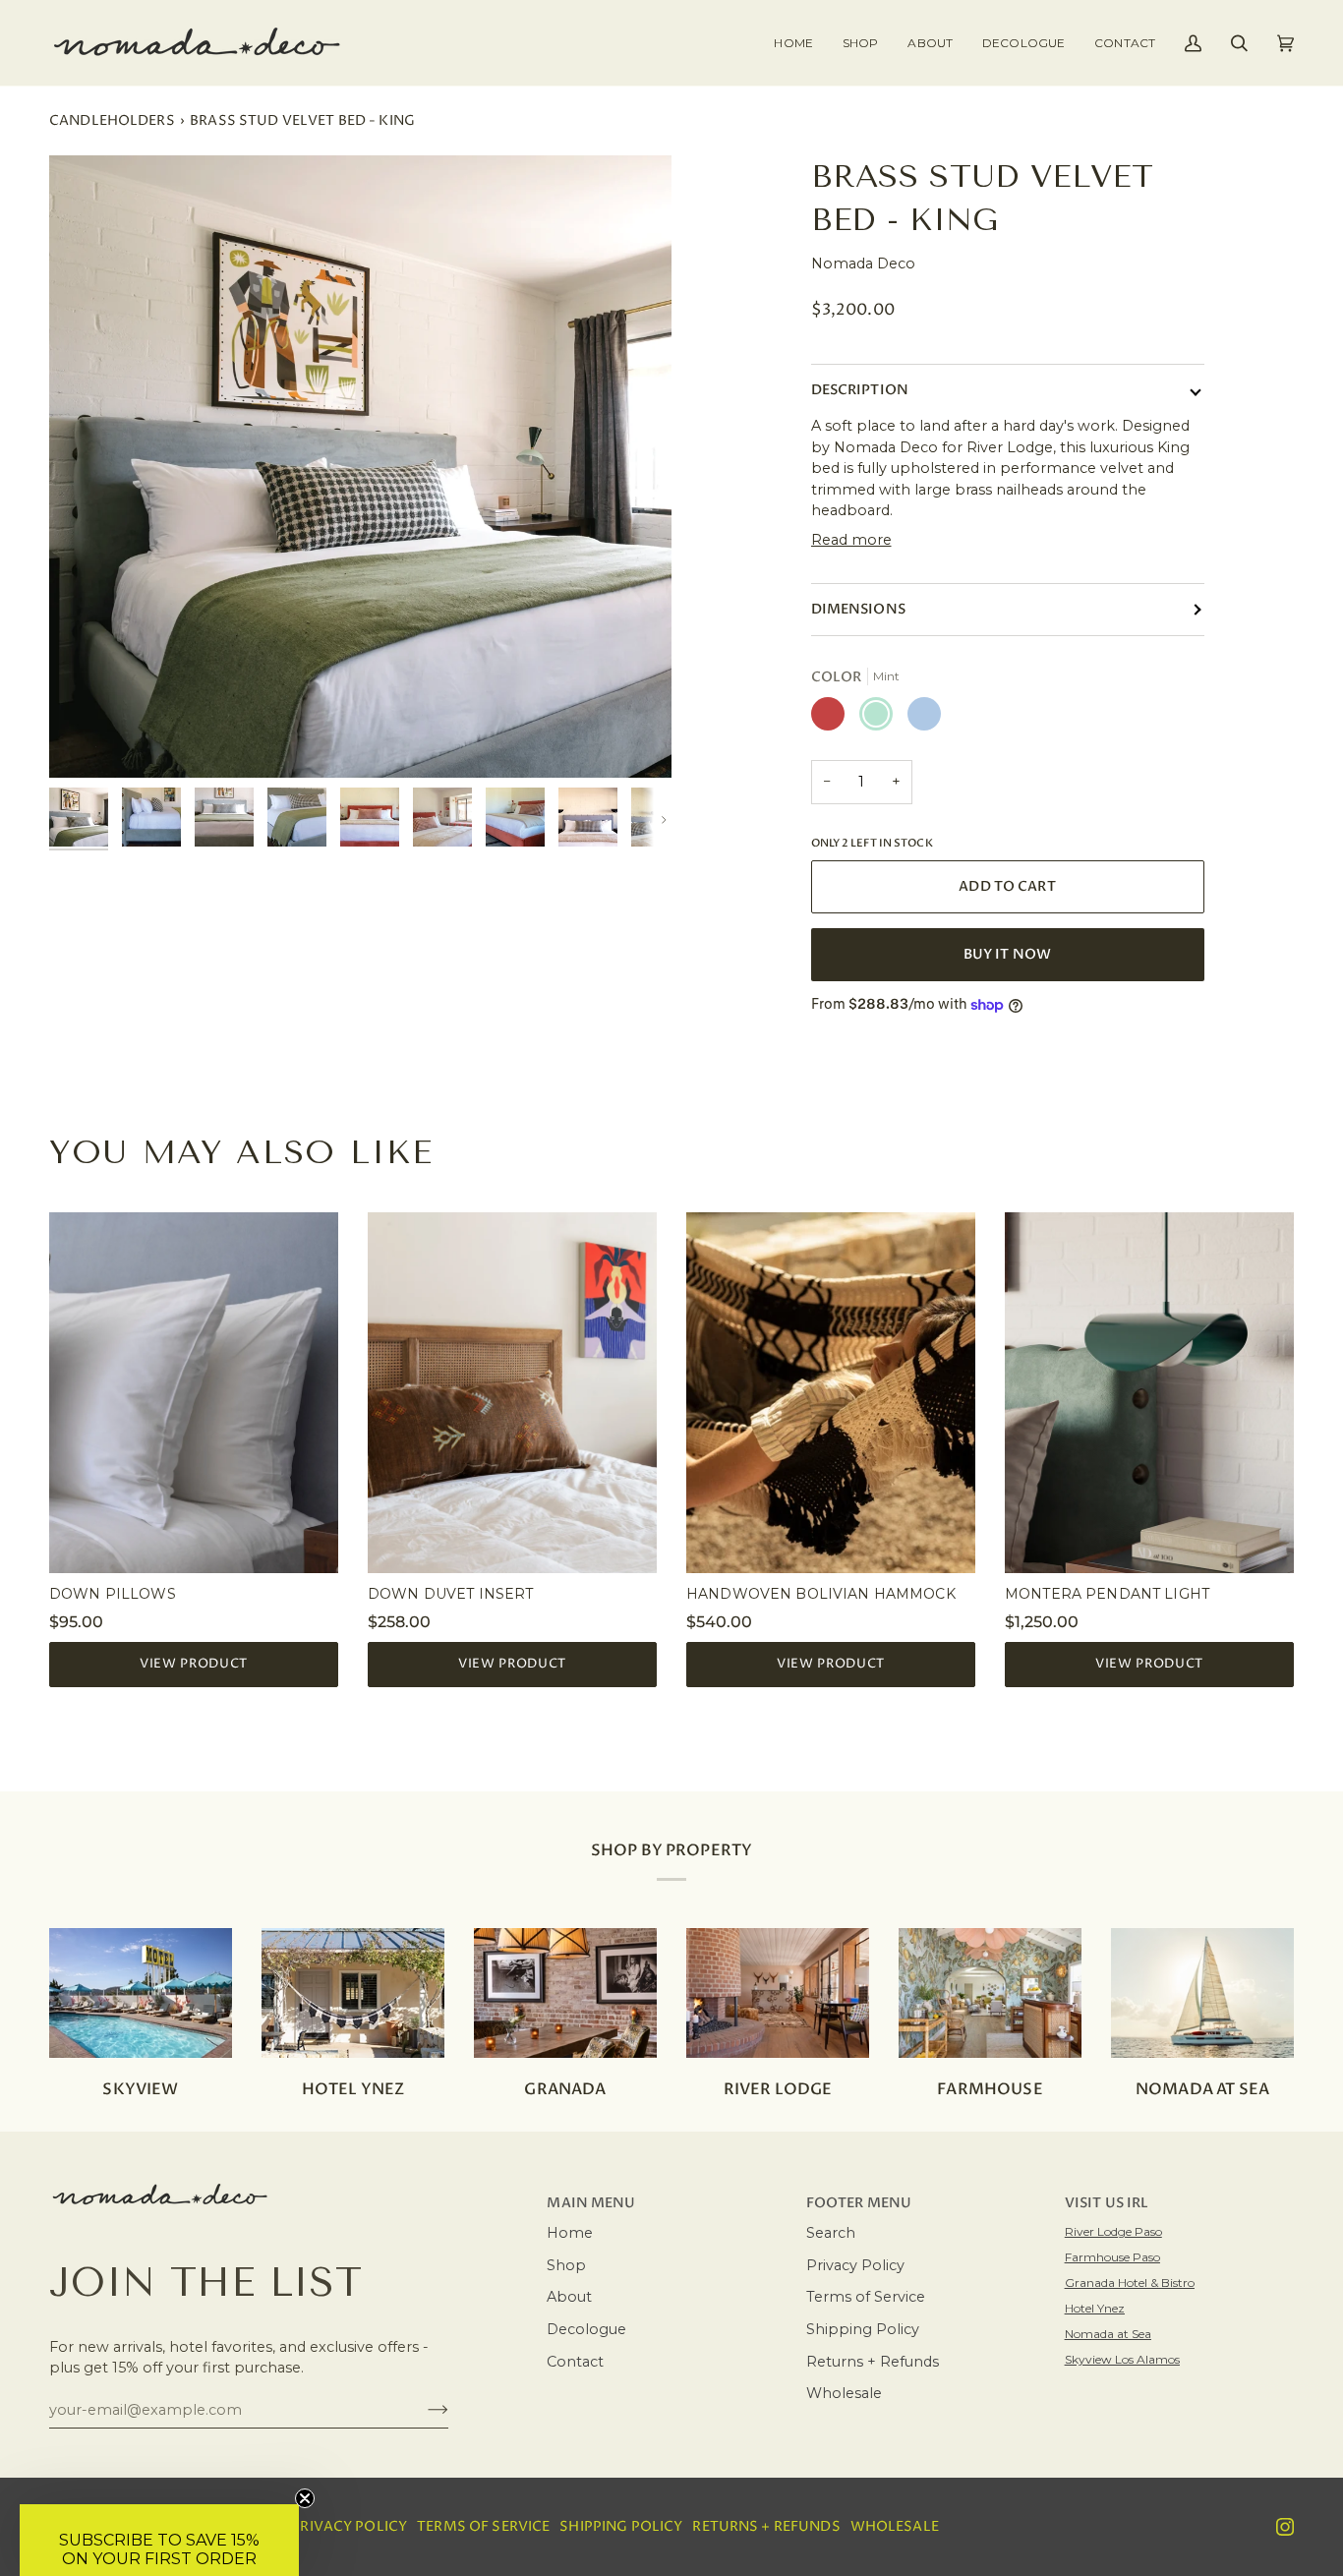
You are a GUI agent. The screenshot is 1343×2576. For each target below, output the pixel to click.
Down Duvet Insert (450, 1594)
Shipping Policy (863, 2329)
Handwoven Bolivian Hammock (821, 1594)
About (569, 2297)
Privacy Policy (855, 2265)
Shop (566, 2265)
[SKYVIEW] (141, 1993)
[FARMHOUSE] (990, 1993)
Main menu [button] (591, 2203)
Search (831, 2233)
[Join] (422, 2410)
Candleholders (112, 121)
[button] (860, 43)
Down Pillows (113, 1594)
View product (194, 1664)
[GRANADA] (565, 1993)
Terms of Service (866, 2297)
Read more (851, 540)
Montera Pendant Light (1107, 1594)
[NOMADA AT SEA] (1202, 1993)
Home (570, 2233)
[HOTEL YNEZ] (353, 1993)
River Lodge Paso (1113, 2231)
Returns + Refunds (873, 2362)
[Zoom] (360, 467)
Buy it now (1007, 955)
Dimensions (858, 610)
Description (860, 390)
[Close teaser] (305, 2498)
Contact (575, 2362)
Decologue (586, 2329)
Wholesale (844, 2393)
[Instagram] (1285, 2527)
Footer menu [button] (859, 2203)
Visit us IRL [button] (1107, 2203)
